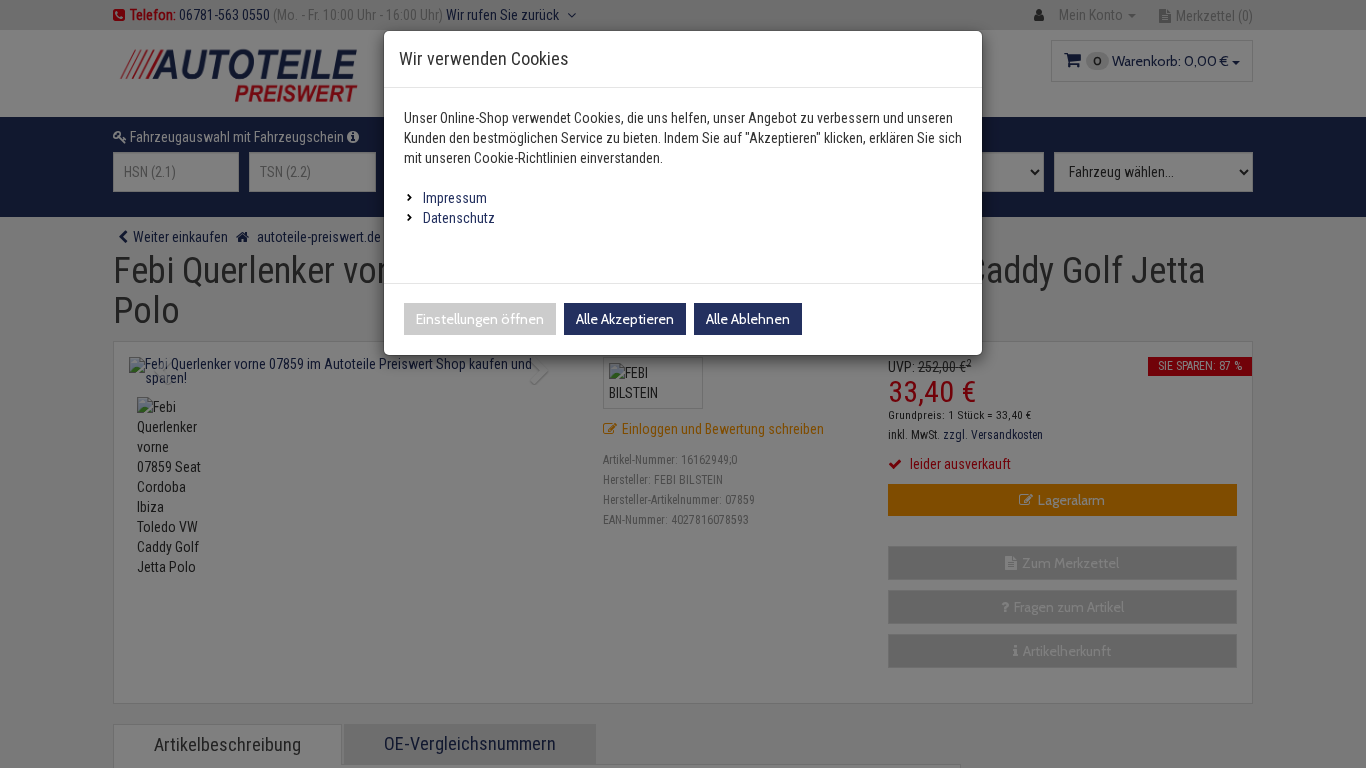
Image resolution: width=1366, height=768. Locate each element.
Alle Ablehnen (748, 319)
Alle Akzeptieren (625, 319)
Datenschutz (459, 218)
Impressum (455, 198)
